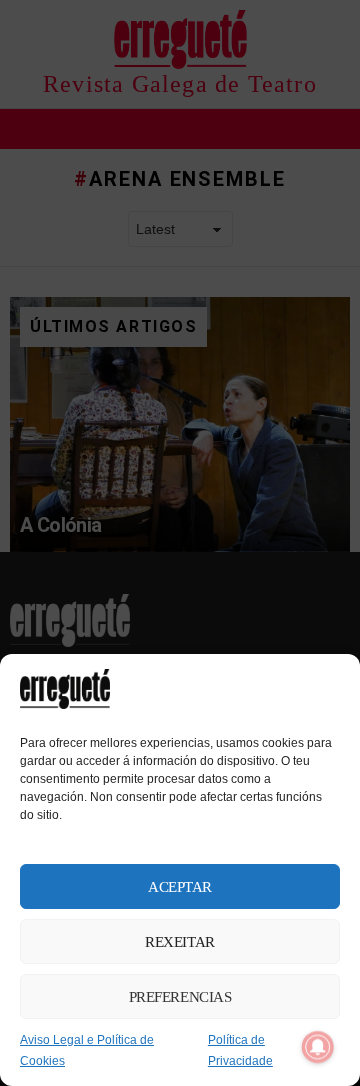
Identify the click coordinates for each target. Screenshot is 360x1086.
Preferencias (180, 997)
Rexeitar (179, 942)
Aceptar (180, 887)
